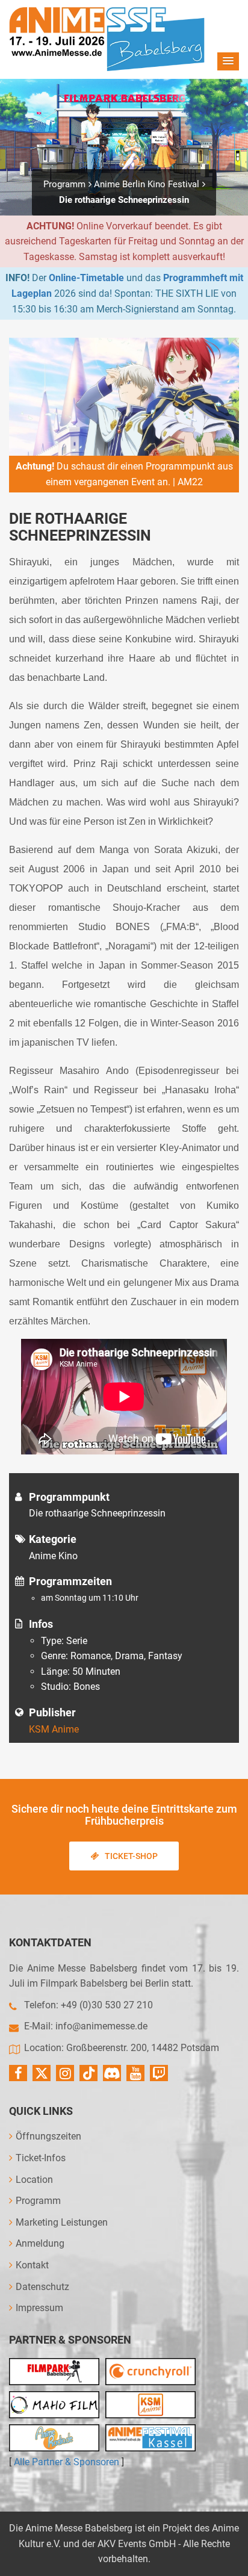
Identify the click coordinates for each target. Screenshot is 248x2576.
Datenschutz (42, 2287)
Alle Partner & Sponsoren (67, 2462)
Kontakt (32, 2265)
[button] (228, 61)
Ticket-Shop (131, 1856)
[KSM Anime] (150, 2405)
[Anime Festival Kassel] (150, 2438)
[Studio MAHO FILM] (54, 2405)
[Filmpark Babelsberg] (54, 2372)
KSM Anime (54, 1729)
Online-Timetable (86, 278)
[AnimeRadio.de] (54, 2438)
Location (34, 2180)
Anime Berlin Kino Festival (147, 184)
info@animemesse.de (101, 2026)
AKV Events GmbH (137, 2544)
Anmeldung (40, 2243)
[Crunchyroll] (150, 2372)
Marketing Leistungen (62, 2222)
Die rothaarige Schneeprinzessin (124, 200)
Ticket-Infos (41, 2158)
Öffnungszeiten (48, 2136)
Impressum (39, 2308)
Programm (64, 184)
